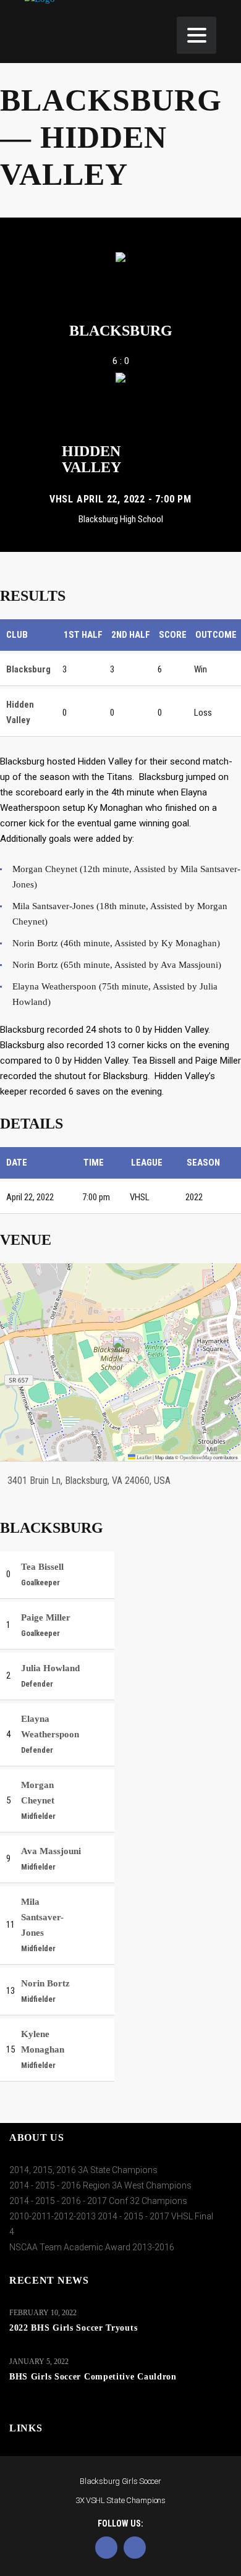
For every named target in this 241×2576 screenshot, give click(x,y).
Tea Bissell (42, 1567)
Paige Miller (46, 1617)
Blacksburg (121, 331)
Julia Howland (50, 1668)
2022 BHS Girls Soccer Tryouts (73, 2328)
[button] (121, 1349)
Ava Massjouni (51, 1851)
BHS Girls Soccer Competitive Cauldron (93, 2377)
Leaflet (143, 1458)
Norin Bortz (45, 1983)
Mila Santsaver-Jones (42, 1917)
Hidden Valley (91, 459)
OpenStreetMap (196, 1458)
